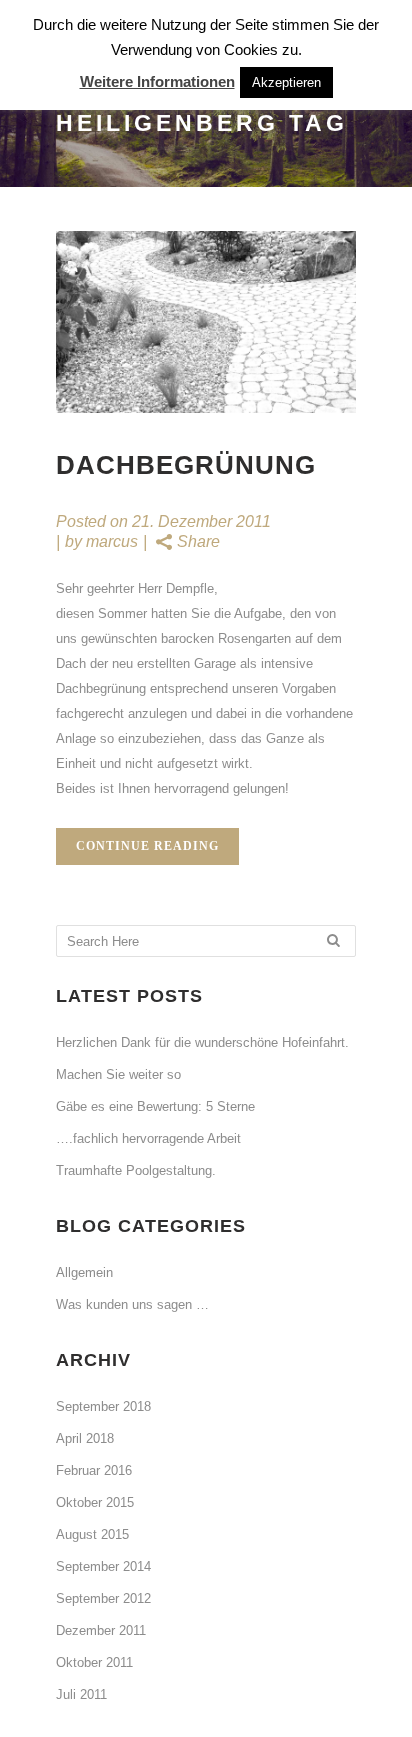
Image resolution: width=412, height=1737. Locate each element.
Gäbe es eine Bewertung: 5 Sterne (155, 1106)
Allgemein (84, 1272)
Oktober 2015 (95, 1502)
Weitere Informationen (157, 81)
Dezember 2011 (101, 1630)
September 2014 (103, 1566)
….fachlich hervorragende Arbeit (148, 1138)
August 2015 (92, 1534)
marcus (112, 541)
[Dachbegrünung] (206, 322)
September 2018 (103, 1406)
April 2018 (85, 1438)
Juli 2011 (81, 1694)
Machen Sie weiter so (118, 1074)
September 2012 (103, 1598)
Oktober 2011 (94, 1662)
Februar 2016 (94, 1470)
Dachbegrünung (186, 465)
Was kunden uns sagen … (132, 1304)
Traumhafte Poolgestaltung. (136, 1170)
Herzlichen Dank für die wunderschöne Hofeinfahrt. (202, 1042)
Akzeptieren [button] (286, 82)
